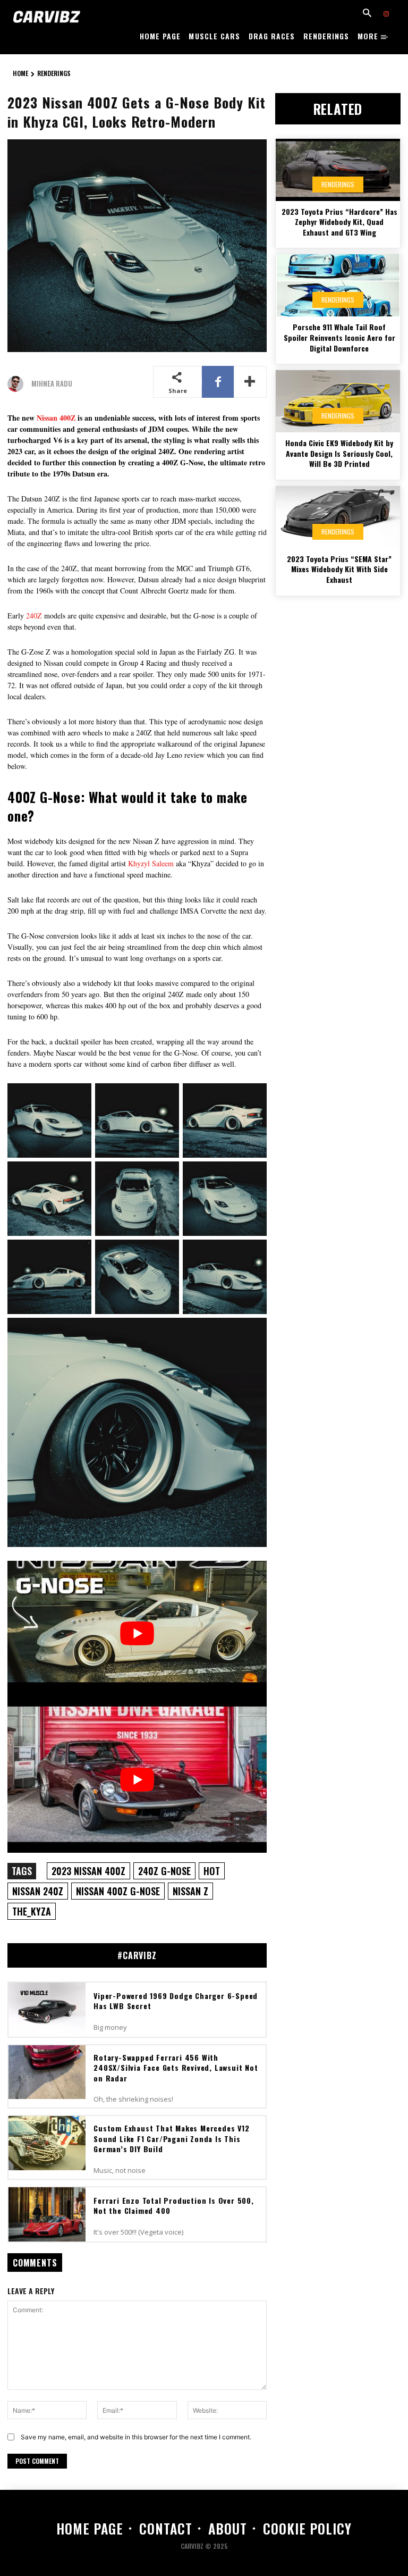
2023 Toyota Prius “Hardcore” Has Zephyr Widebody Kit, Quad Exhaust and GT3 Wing (339, 222)
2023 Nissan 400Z (88, 1871)
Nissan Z (190, 1891)
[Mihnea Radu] (18, 384)
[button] (367, 14)
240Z (35, 616)
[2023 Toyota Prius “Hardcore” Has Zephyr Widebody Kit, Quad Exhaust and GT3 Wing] (338, 170)
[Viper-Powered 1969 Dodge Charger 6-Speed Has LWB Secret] (47, 2010)
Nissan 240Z (38, 1891)
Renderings (54, 73)
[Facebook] (218, 382)
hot (212, 1871)
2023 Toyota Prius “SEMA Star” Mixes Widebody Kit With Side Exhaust (339, 569)
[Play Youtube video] (137, 1634)
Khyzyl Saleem (151, 863)
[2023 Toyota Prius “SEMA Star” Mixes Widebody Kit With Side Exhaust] (338, 517)
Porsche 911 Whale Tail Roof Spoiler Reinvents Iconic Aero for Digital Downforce (339, 337)
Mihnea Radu (52, 384)
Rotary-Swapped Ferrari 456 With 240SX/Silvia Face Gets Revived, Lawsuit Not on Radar (176, 2068)
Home (20, 73)
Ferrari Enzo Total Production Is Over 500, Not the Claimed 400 (174, 2206)
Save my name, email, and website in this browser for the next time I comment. (136, 2437)
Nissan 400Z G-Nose (118, 1891)
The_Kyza (32, 1911)
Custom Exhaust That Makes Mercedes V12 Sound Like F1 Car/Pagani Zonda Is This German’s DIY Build (171, 2138)
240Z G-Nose (164, 1871)
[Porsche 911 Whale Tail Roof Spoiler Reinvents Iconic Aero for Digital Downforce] (338, 285)
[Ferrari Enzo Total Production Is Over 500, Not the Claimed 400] (47, 2214)
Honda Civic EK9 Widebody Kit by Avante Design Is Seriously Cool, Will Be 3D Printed (339, 453)
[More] (250, 382)
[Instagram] (386, 14)
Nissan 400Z (56, 418)
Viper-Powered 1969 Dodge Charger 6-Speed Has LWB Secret (176, 2001)
